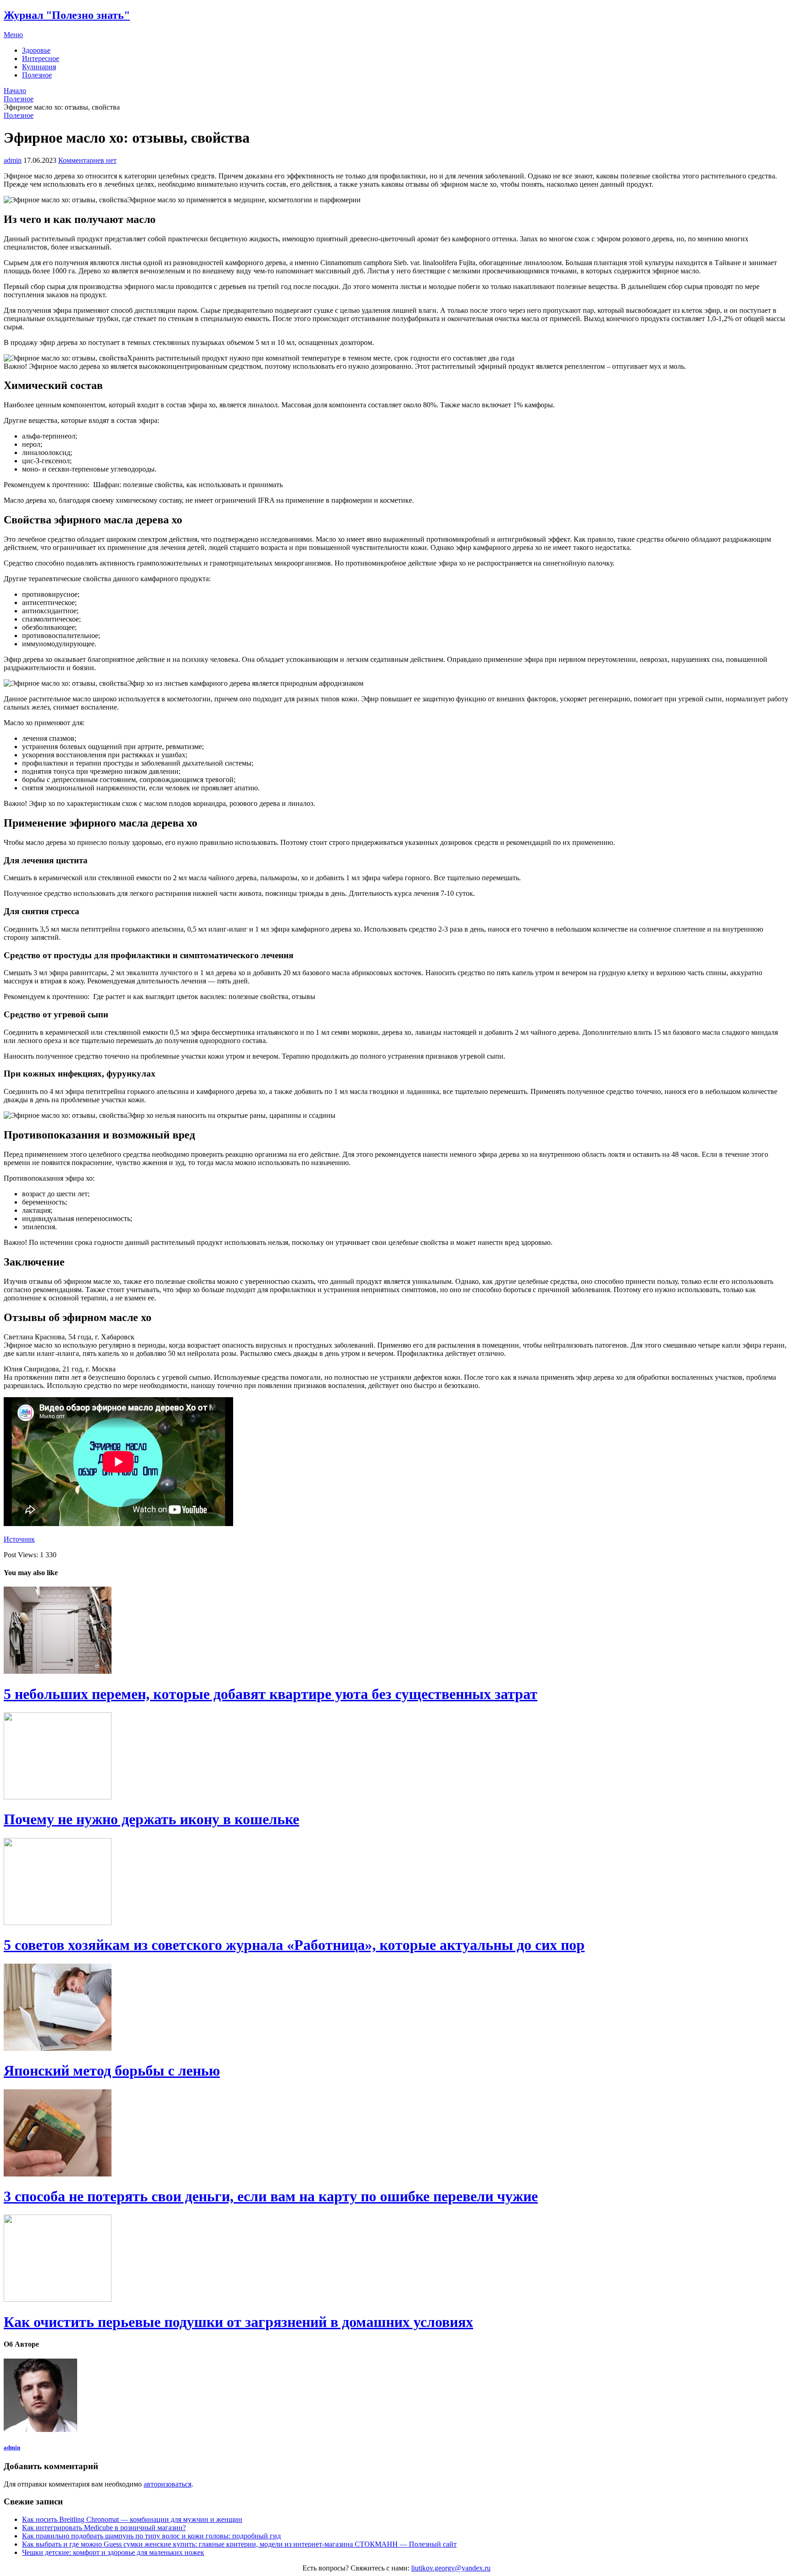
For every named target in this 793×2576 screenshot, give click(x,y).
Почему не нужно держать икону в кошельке (151, 1819)
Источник (19, 1539)
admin (13, 160)
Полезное (37, 75)
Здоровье (36, 50)
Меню (13, 35)
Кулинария (39, 67)
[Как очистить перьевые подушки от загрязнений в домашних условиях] (396, 2259)
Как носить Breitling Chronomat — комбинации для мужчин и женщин (132, 2519)
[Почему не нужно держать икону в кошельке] (396, 1757)
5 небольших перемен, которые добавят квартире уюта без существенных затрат (271, 1694)
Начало (15, 91)
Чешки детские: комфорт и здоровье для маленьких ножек (113, 2552)
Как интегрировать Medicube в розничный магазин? (104, 2528)
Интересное (41, 58)
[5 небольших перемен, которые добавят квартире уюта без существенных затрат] (396, 1631)
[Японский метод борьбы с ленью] (396, 2008)
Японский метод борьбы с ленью (112, 2071)
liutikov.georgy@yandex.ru (451, 2568)
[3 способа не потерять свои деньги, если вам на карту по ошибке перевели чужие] (396, 2134)
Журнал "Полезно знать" (67, 15)
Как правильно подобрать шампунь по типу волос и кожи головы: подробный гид (151, 2536)
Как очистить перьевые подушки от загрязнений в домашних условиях (238, 2322)
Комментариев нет (87, 160)
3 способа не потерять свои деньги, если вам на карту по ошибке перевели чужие (271, 2196)
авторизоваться (168, 2484)
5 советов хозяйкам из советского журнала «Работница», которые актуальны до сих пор (294, 1945)
